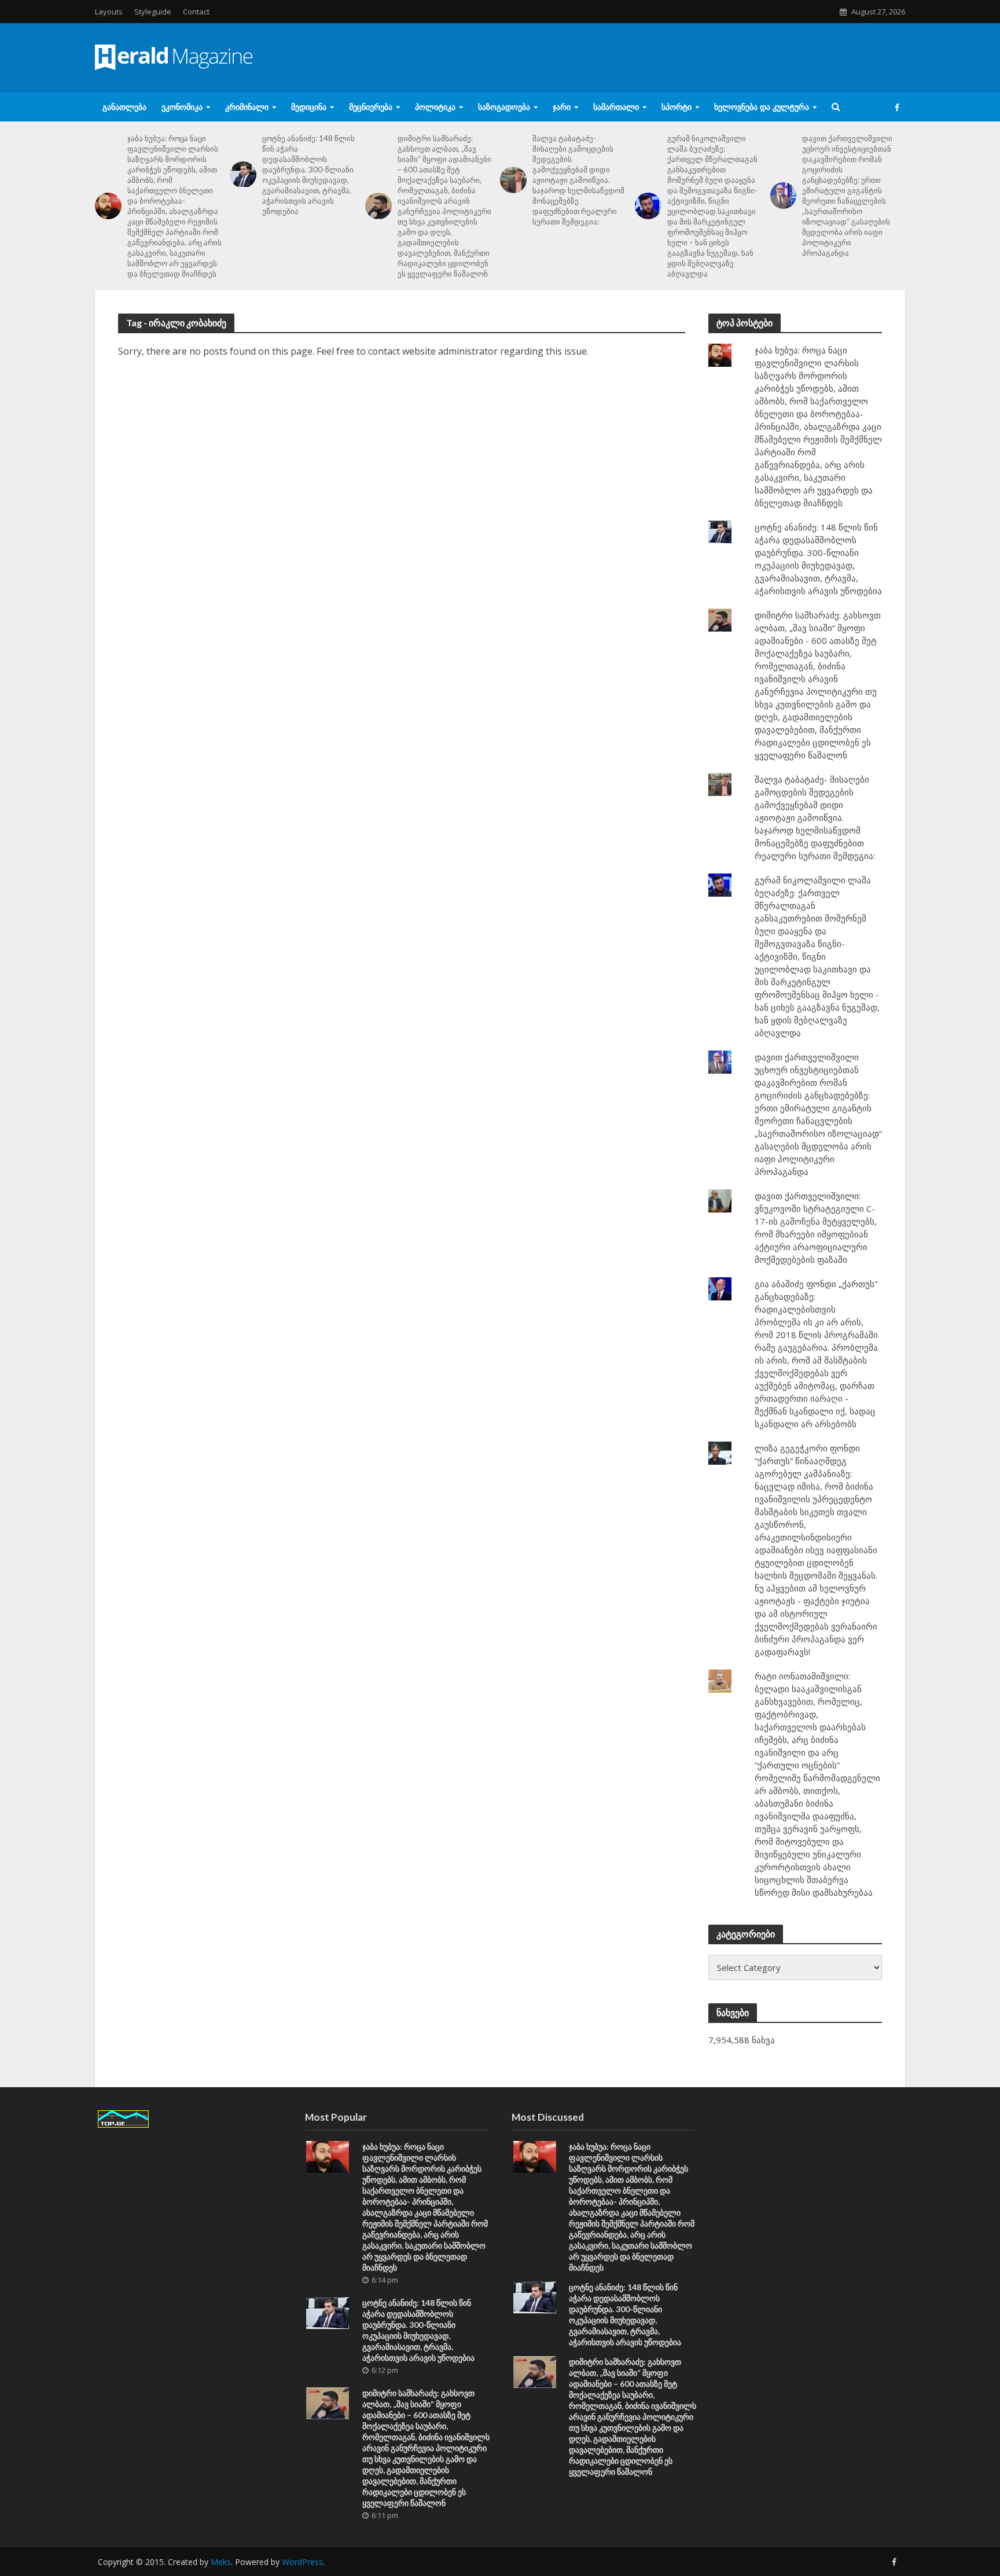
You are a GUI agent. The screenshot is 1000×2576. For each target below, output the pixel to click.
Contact (196, 12)
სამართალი (616, 107)
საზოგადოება (504, 107)
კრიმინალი (247, 107)
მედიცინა (309, 107)
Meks (221, 2562)
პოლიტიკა (435, 107)
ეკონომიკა (182, 107)
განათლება (124, 107)
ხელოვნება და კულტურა (762, 107)
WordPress (302, 2562)
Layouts (109, 12)
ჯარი (562, 107)
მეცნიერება (371, 107)
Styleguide (153, 12)
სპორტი (677, 107)
